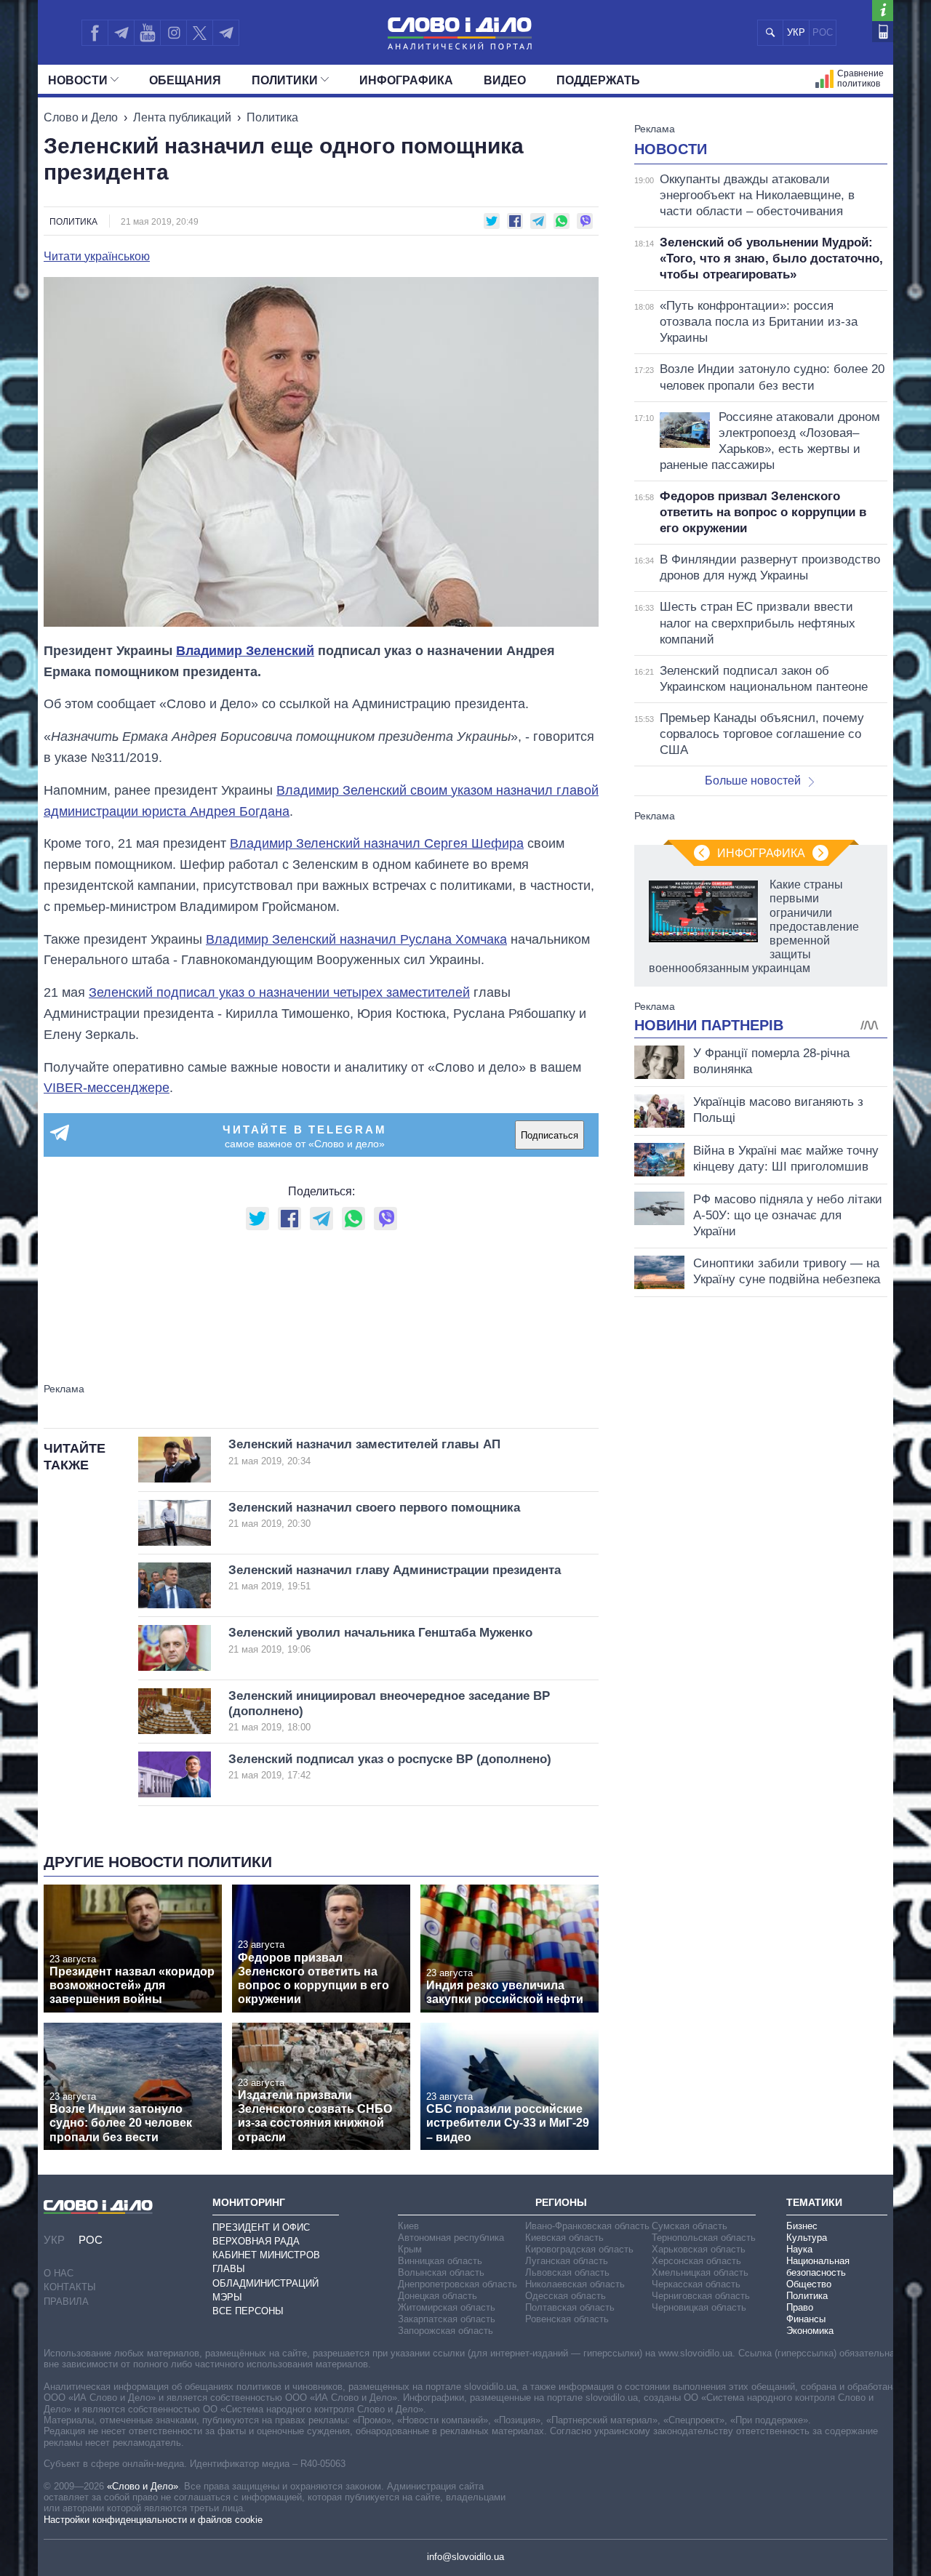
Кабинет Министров (266, 2255)
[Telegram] (121, 33)
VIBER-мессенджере (107, 1088)
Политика (272, 117)
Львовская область (567, 2272)
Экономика (810, 2331)
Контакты (70, 2287)
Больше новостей (753, 781)
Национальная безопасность (818, 2267)
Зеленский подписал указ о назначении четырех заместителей (279, 992)
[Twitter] (200, 33)
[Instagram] (173, 33)
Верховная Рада (256, 2241)
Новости (78, 80)
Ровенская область (567, 2319)
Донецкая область (437, 2296)
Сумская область (690, 2226)
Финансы (806, 2319)
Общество (809, 2284)
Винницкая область (440, 2261)
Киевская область (564, 2238)
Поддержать (598, 80)
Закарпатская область (447, 2319)
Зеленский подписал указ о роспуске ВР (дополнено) (390, 1766)
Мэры (227, 2297)
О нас (59, 2273)
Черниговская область (701, 2296)
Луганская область (567, 2261)
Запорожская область (445, 2331)
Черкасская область (696, 2284)
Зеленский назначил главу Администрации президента (395, 1577)
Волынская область (441, 2272)
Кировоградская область (579, 2249)
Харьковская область (699, 2249)
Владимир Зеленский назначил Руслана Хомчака (356, 939)
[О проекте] (883, 11)
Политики (285, 80)
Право (800, 2307)
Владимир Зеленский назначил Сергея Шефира (377, 843)
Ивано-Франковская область (587, 2226)
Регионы (561, 2202)
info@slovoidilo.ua (465, 2557)
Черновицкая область (699, 2307)
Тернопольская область (704, 2238)
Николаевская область (575, 2284)
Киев (408, 2226)
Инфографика (406, 80)
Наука (799, 2249)
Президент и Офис (261, 2227)
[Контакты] (883, 32)
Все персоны (248, 2311)
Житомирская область (447, 2307)
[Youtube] (147, 33)
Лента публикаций (182, 117)
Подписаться (550, 1135)
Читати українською (97, 257)
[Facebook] (95, 33)
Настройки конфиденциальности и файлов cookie (153, 2520)
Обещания (185, 80)
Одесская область (566, 2296)
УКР (796, 32)
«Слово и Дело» (143, 2486)
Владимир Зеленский (245, 651)
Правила (66, 2302)
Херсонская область (696, 2261)
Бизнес (802, 2226)
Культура (807, 2238)
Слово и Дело (81, 117)
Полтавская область (570, 2307)
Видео (505, 80)
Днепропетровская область (457, 2284)
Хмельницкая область (700, 2272)
